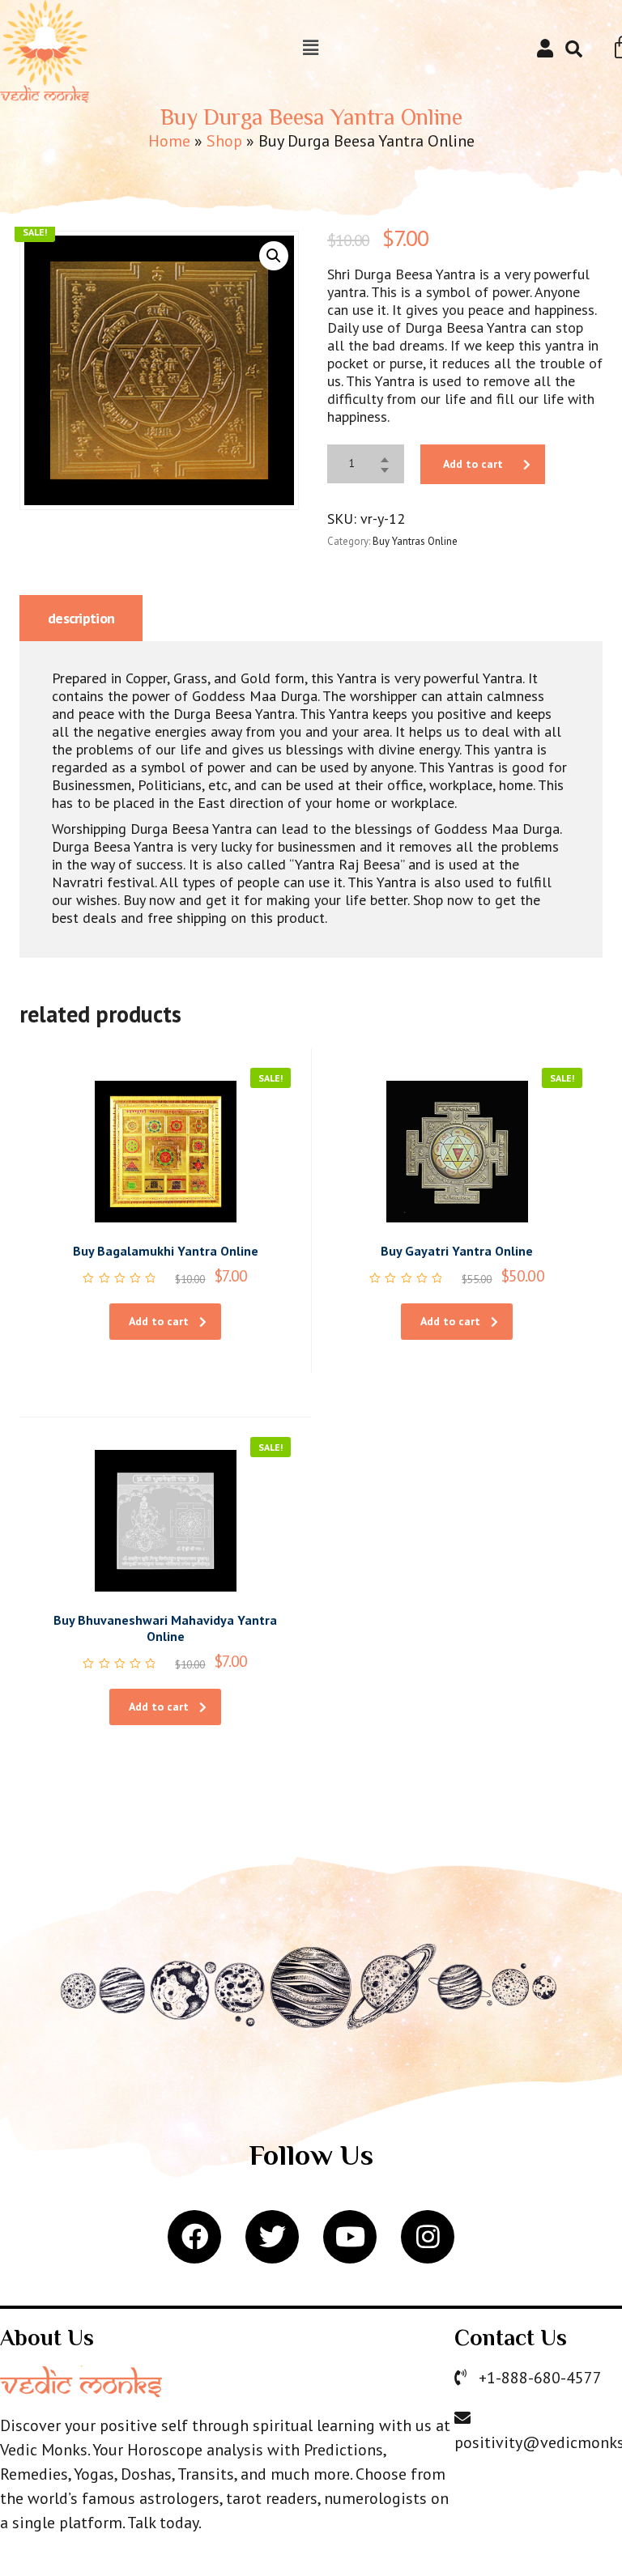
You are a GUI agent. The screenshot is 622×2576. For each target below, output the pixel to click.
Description (81, 618)
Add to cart (473, 464)
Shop (224, 141)
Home (169, 141)
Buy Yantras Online (415, 541)
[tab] (81, 618)
